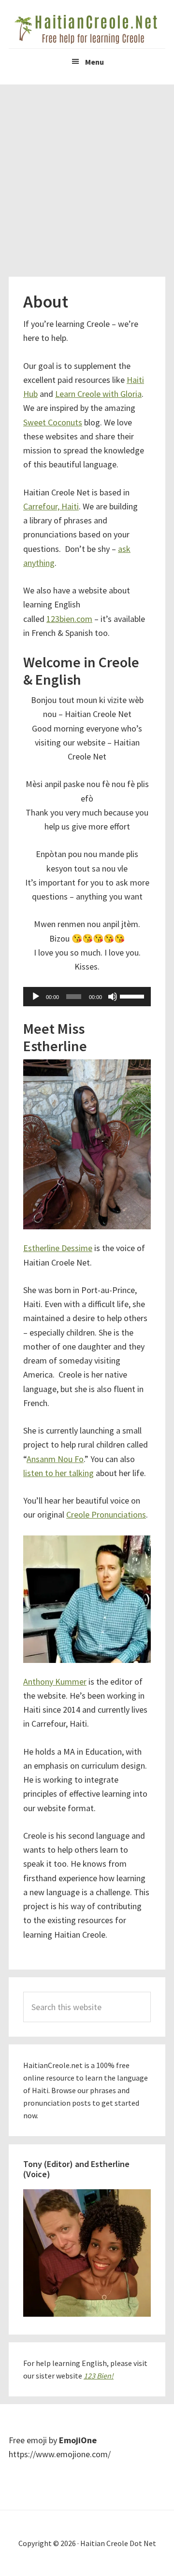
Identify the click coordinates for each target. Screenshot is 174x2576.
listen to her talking (58, 1473)
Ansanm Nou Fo (55, 1459)
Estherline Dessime (58, 1248)
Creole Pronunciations (106, 1514)
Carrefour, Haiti (51, 506)
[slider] (133, 996)
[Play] (36, 997)
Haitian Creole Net (87, 29)
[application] (87, 997)
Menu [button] (94, 62)
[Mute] (113, 997)
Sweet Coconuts (53, 422)
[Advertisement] (87, 176)
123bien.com (69, 619)
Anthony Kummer (55, 1682)
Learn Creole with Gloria (98, 394)
